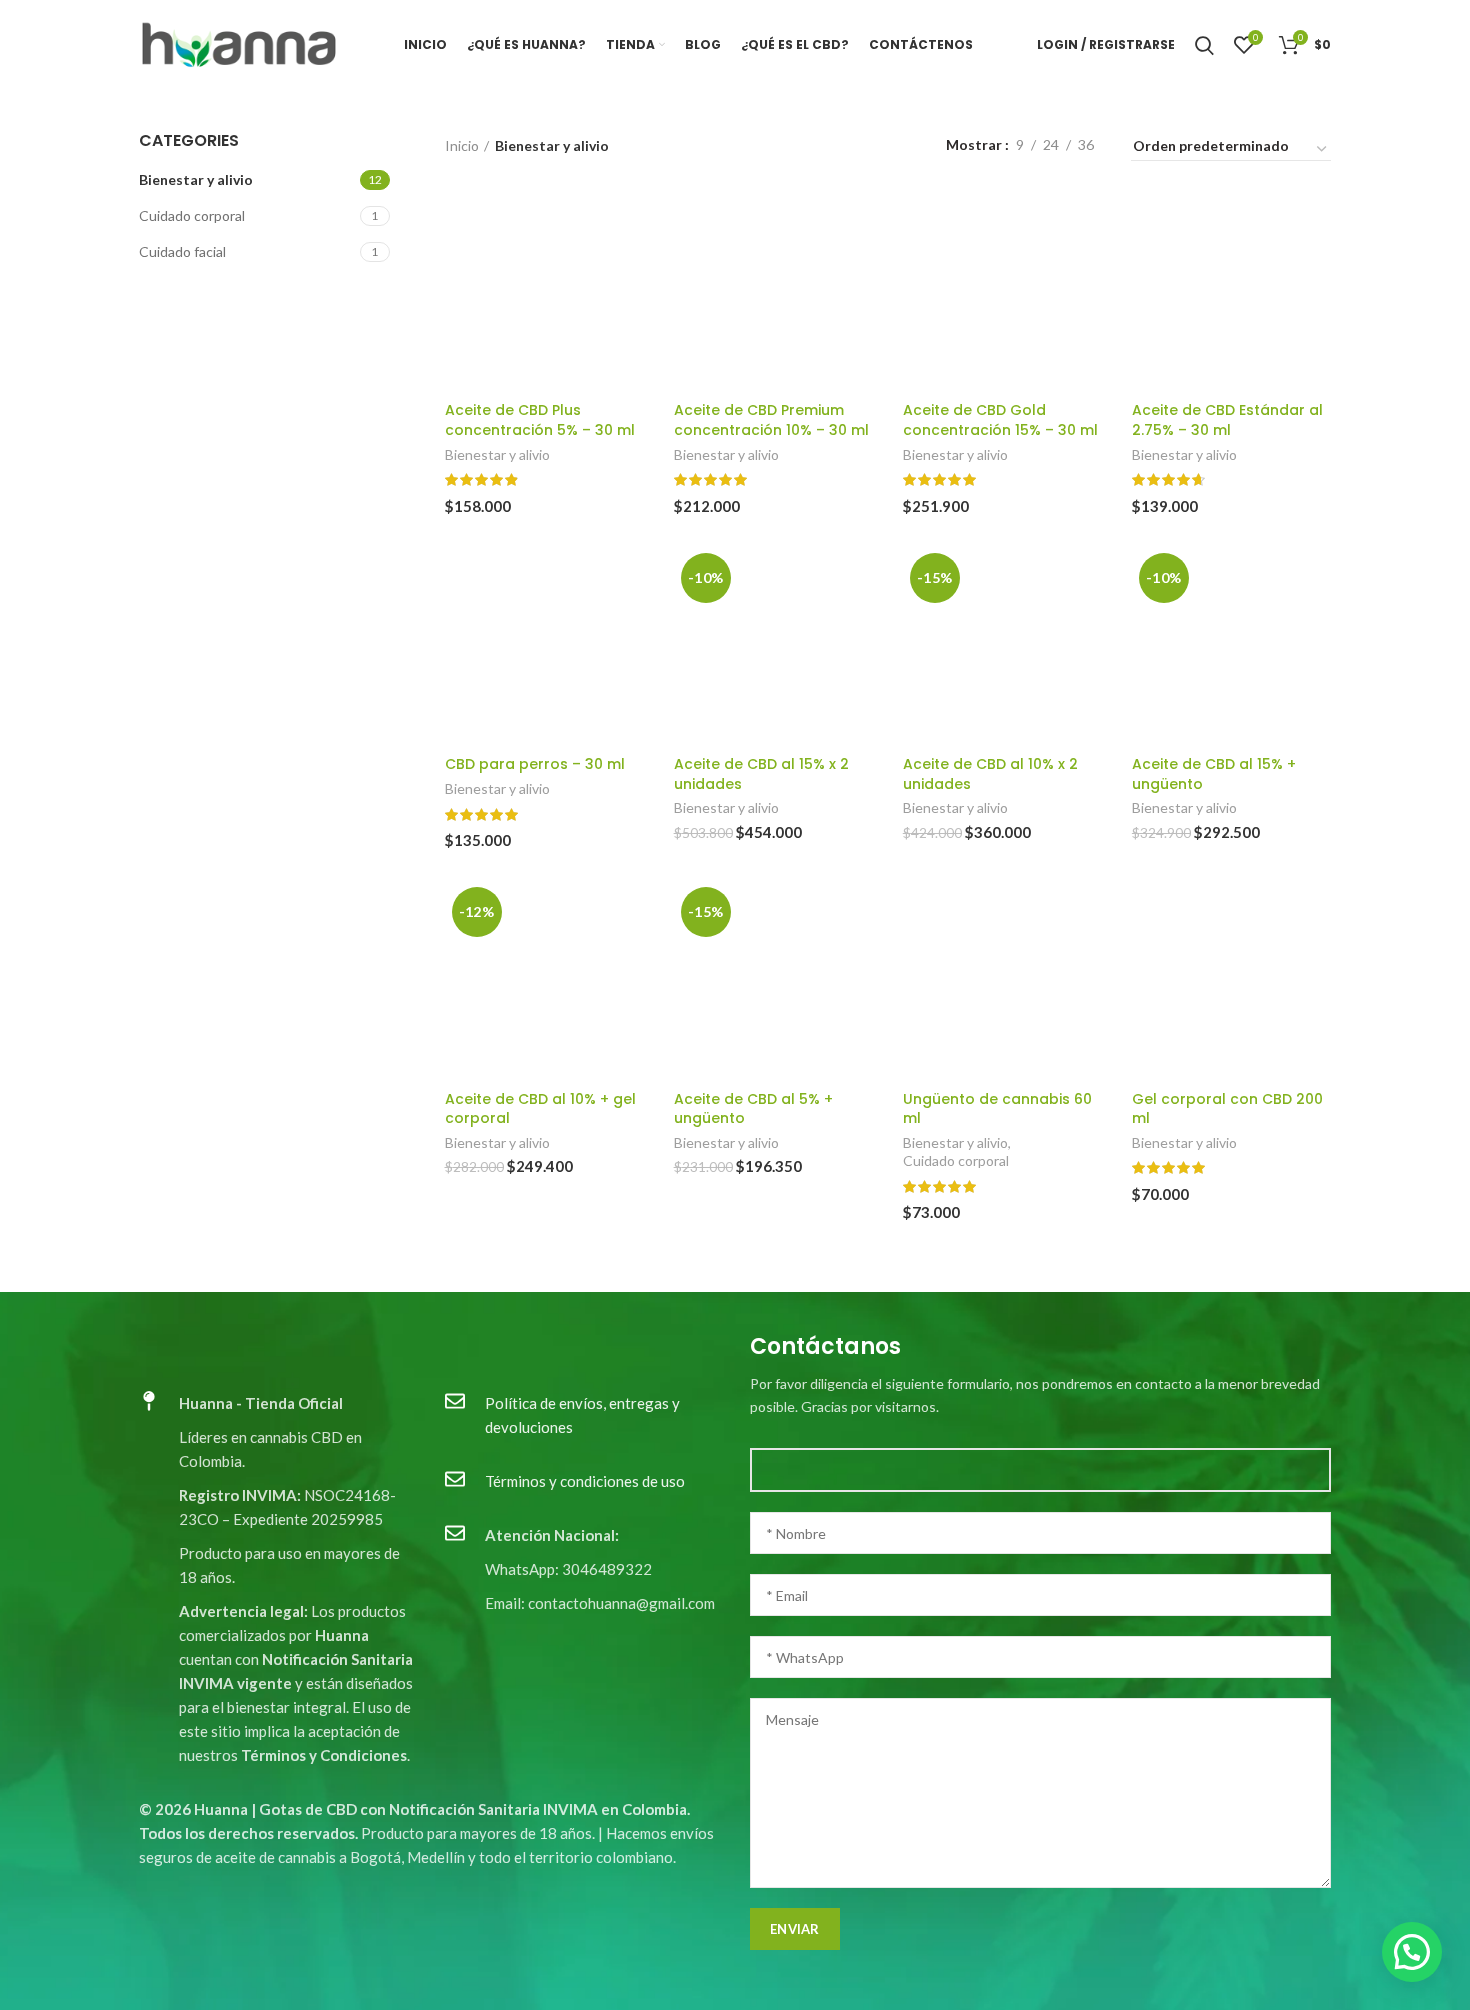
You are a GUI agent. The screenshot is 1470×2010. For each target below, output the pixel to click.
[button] (1412, 1952)
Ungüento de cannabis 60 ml (997, 1109)
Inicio (462, 145)
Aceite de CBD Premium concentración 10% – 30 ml (771, 420)
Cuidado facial (182, 251)
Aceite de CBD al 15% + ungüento (1214, 774)
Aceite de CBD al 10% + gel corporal (540, 1109)
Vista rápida (629, 224)
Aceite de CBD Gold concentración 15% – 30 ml (1000, 420)
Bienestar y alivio (196, 179)
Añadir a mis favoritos (629, 269)
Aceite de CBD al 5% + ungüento (753, 1109)
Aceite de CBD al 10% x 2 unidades (990, 774)
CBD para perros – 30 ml (535, 764)
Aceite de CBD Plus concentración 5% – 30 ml (540, 420)
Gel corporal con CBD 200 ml (1227, 1109)
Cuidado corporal (192, 215)
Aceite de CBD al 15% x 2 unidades (761, 774)
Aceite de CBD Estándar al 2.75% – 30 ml (1227, 420)
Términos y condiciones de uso (585, 1481)
